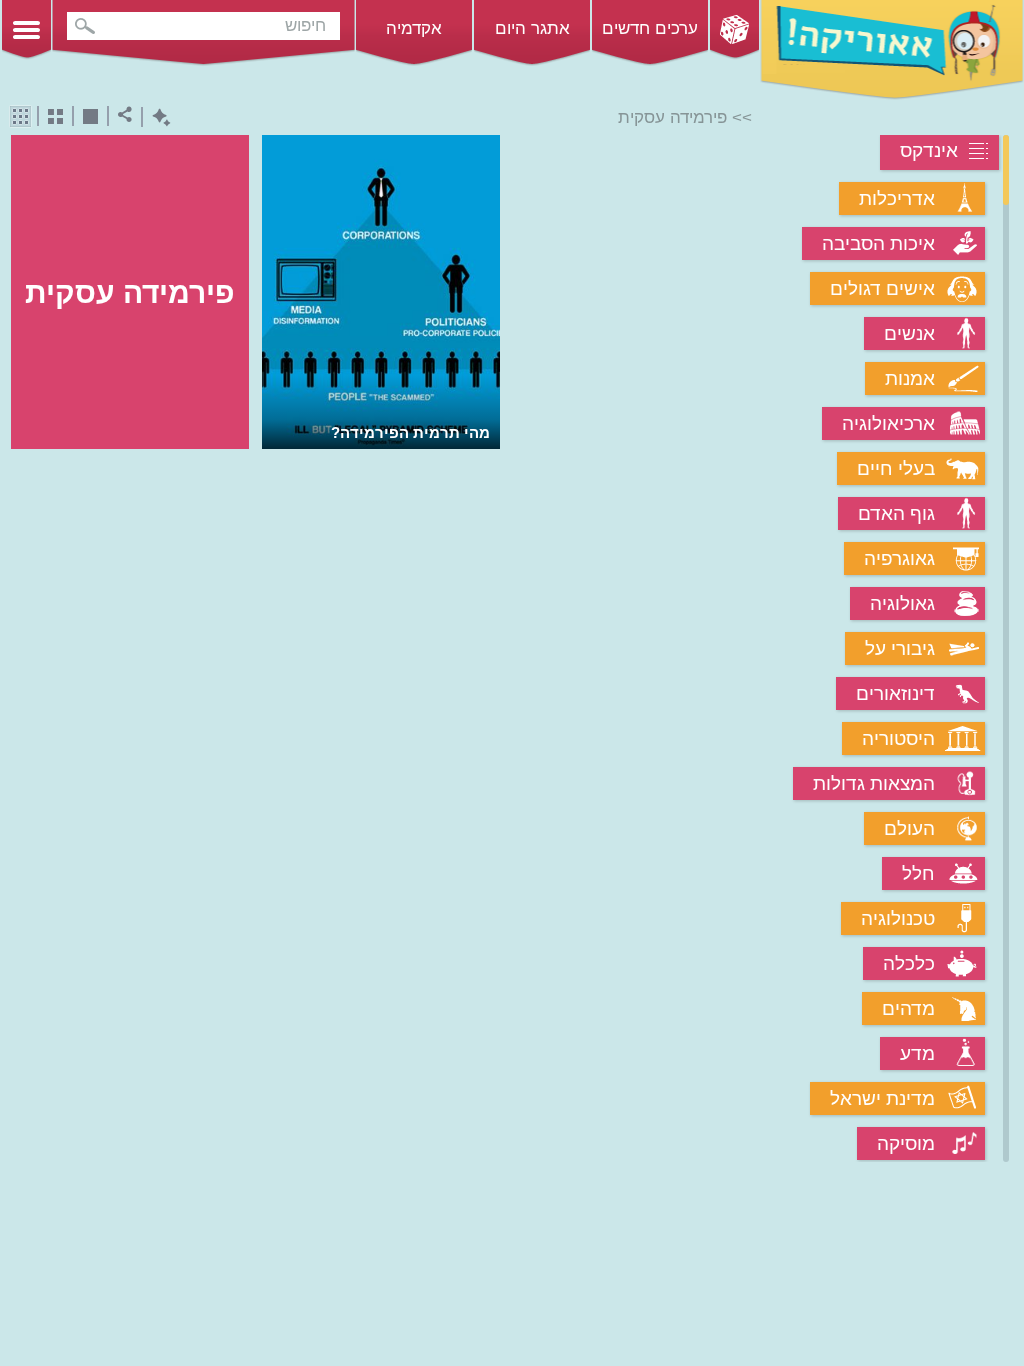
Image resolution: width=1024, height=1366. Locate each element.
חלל (918, 873)
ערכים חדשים (650, 28)
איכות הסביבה (878, 243)
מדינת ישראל (882, 1098)
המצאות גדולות (874, 783)
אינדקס (929, 150)
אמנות (910, 378)
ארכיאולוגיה (888, 423)
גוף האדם (896, 513)
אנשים (909, 333)
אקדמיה (414, 28)
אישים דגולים (882, 288)
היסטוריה (898, 738)
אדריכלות (897, 198)
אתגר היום (532, 28)
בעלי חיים (896, 468)
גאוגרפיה (899, 558)
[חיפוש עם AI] (156, 117)
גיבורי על (900, 648)
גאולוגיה (902, 603)
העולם (909, 828)
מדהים (908, 1008)
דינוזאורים (895, 693)
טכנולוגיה (898, 918)
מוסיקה (906, 1143)
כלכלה (909, 963)
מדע (917, 1053)
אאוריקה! (892, 50)
